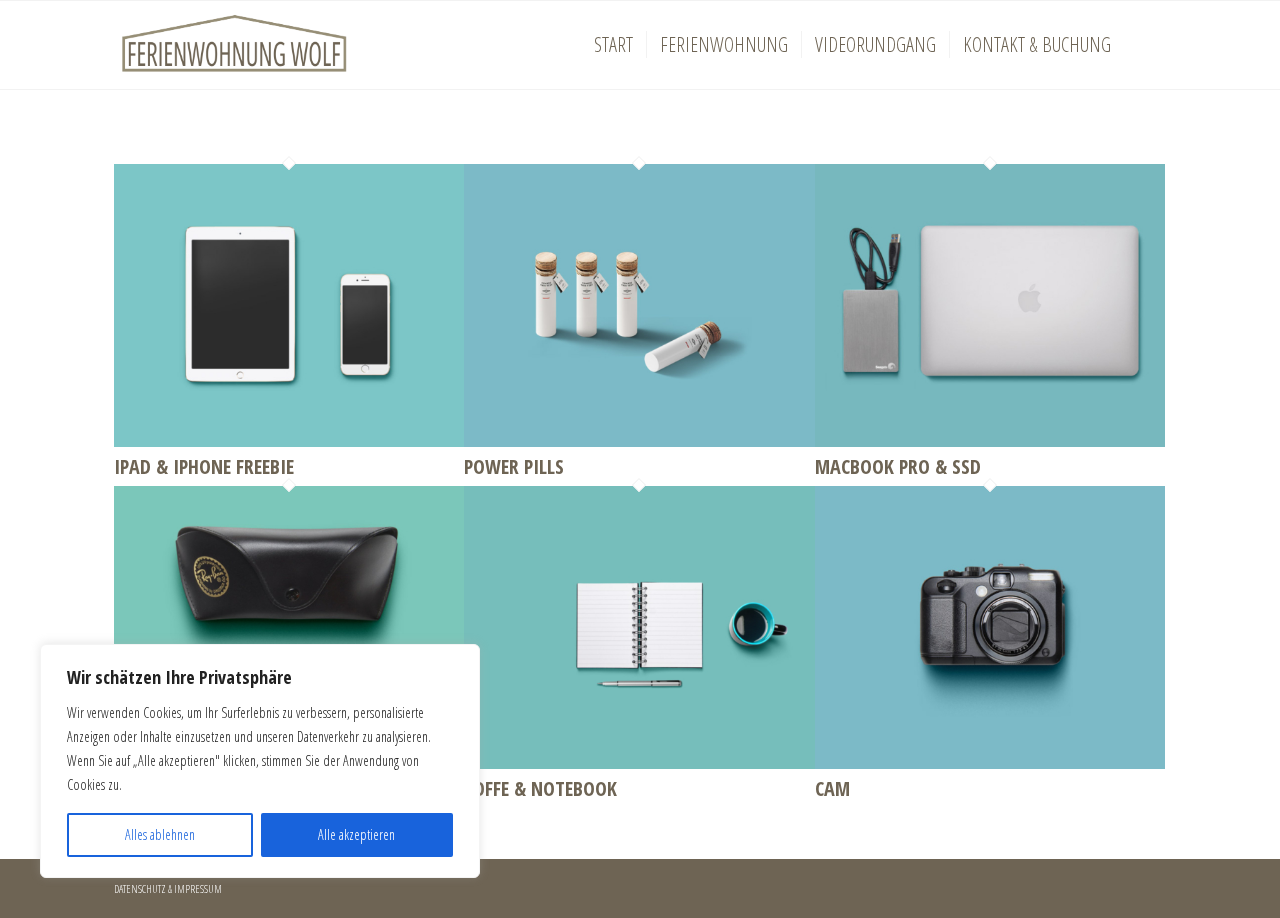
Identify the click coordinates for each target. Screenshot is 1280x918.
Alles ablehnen (160, 834)
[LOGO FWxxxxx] (235, 45)
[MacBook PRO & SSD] (990, 440)
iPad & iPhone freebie (204, 466)
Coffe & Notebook (540, 788)
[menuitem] (613, 45)
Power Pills (514, 466)
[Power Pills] (639, 440)
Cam (832, 788)
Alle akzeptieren (356, 834)
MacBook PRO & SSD (898, 466)
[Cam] (990, 762)
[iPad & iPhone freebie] (289, 440)
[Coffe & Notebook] (639, 762)
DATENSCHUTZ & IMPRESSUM (168, 888)
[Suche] (1145, 45)
